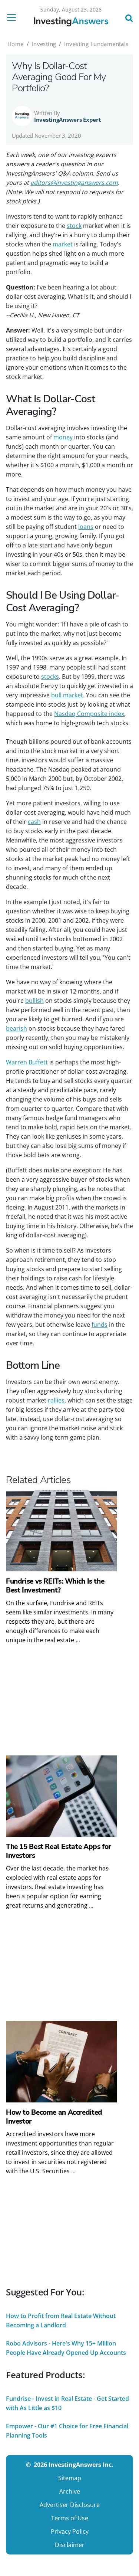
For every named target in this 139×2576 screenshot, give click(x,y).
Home (16, 44)
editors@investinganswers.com (74, 183)
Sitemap (70, 2478)
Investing (44, 44)
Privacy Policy (70, 2531)
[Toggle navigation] (14, 17)
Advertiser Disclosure (70, 2505)
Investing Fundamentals (96, 44)
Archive (70, 2491)
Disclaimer (70, 2545)
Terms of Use (70, 2518)
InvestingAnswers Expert (68, 120)
